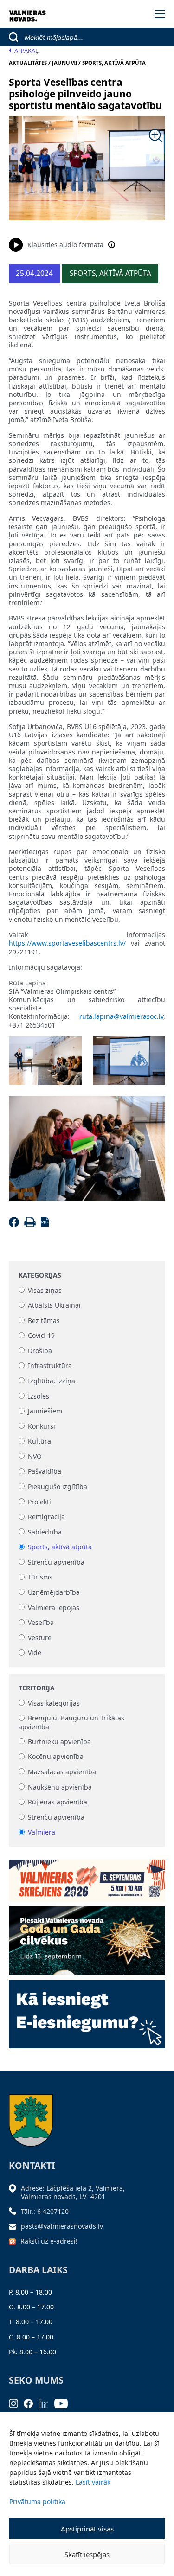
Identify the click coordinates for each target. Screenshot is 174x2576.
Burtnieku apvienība (59, 1742)
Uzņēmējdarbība (54, 1592)
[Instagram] (16, 2403)
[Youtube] (64, 2403)
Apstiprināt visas (87, 2529)
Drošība (40, 1351)
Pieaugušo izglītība (58, 1486)
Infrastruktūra (50, 1366)
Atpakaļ (26, 51)
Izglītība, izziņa (52, 1381)
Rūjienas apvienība (58, 1802)
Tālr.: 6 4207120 (45, 2211)
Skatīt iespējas (87, 2554)
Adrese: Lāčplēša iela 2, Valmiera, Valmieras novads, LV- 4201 (73, 2192)
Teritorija (37, 1688)
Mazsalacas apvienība (62, 1772)
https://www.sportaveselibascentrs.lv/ (67, 943)
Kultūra (39, 1441)
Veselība (41, 1623)
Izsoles (39, 1396)
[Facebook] (16, 1224)
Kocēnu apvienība (56, 1757)
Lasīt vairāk (93, 2482)
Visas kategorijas (54, 1703)
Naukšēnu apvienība (60, 1787)
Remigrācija (46, 1517)
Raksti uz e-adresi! (49, 2241)
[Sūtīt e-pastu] (15, 2226)
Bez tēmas (44, 1320)
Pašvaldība (45, 1472)
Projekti (39, 1502)
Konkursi (42, 1426)
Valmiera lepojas (54, 1608)
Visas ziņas (45, 1290)
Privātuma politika (37, 2502)
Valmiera (42, 1832)
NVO (35, 1456)
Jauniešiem (45, 1411)
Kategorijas (40, 1275)
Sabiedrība (45, 1532)
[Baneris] (87, 1877)
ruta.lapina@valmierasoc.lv (121, 1016)
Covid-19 (41, 1336)
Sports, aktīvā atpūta (60, 1547)
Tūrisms (40, 1577)
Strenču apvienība (56, 1562)
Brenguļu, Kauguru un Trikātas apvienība (71, 1723)
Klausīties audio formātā (65, 245)
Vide (35, 1653)
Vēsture (40, 1638)
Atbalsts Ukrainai (54, 1305)
